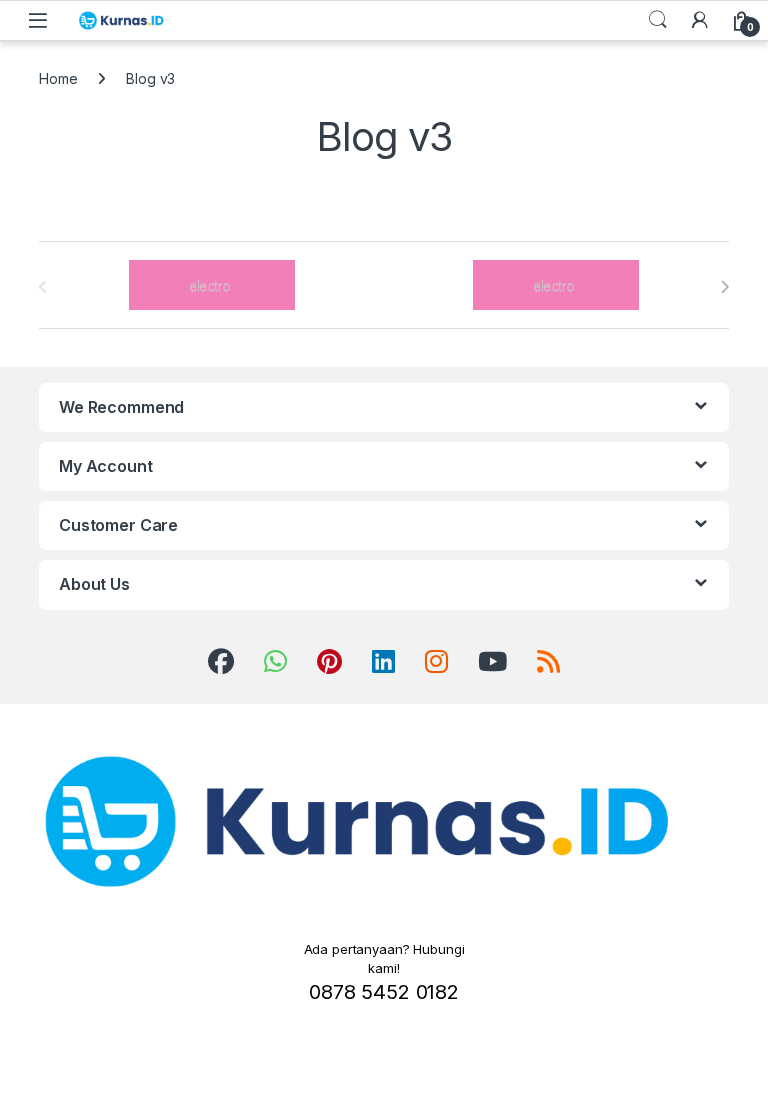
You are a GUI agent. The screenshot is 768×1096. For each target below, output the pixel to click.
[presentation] (724, 287)
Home (58, 78)
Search (658, 20)
